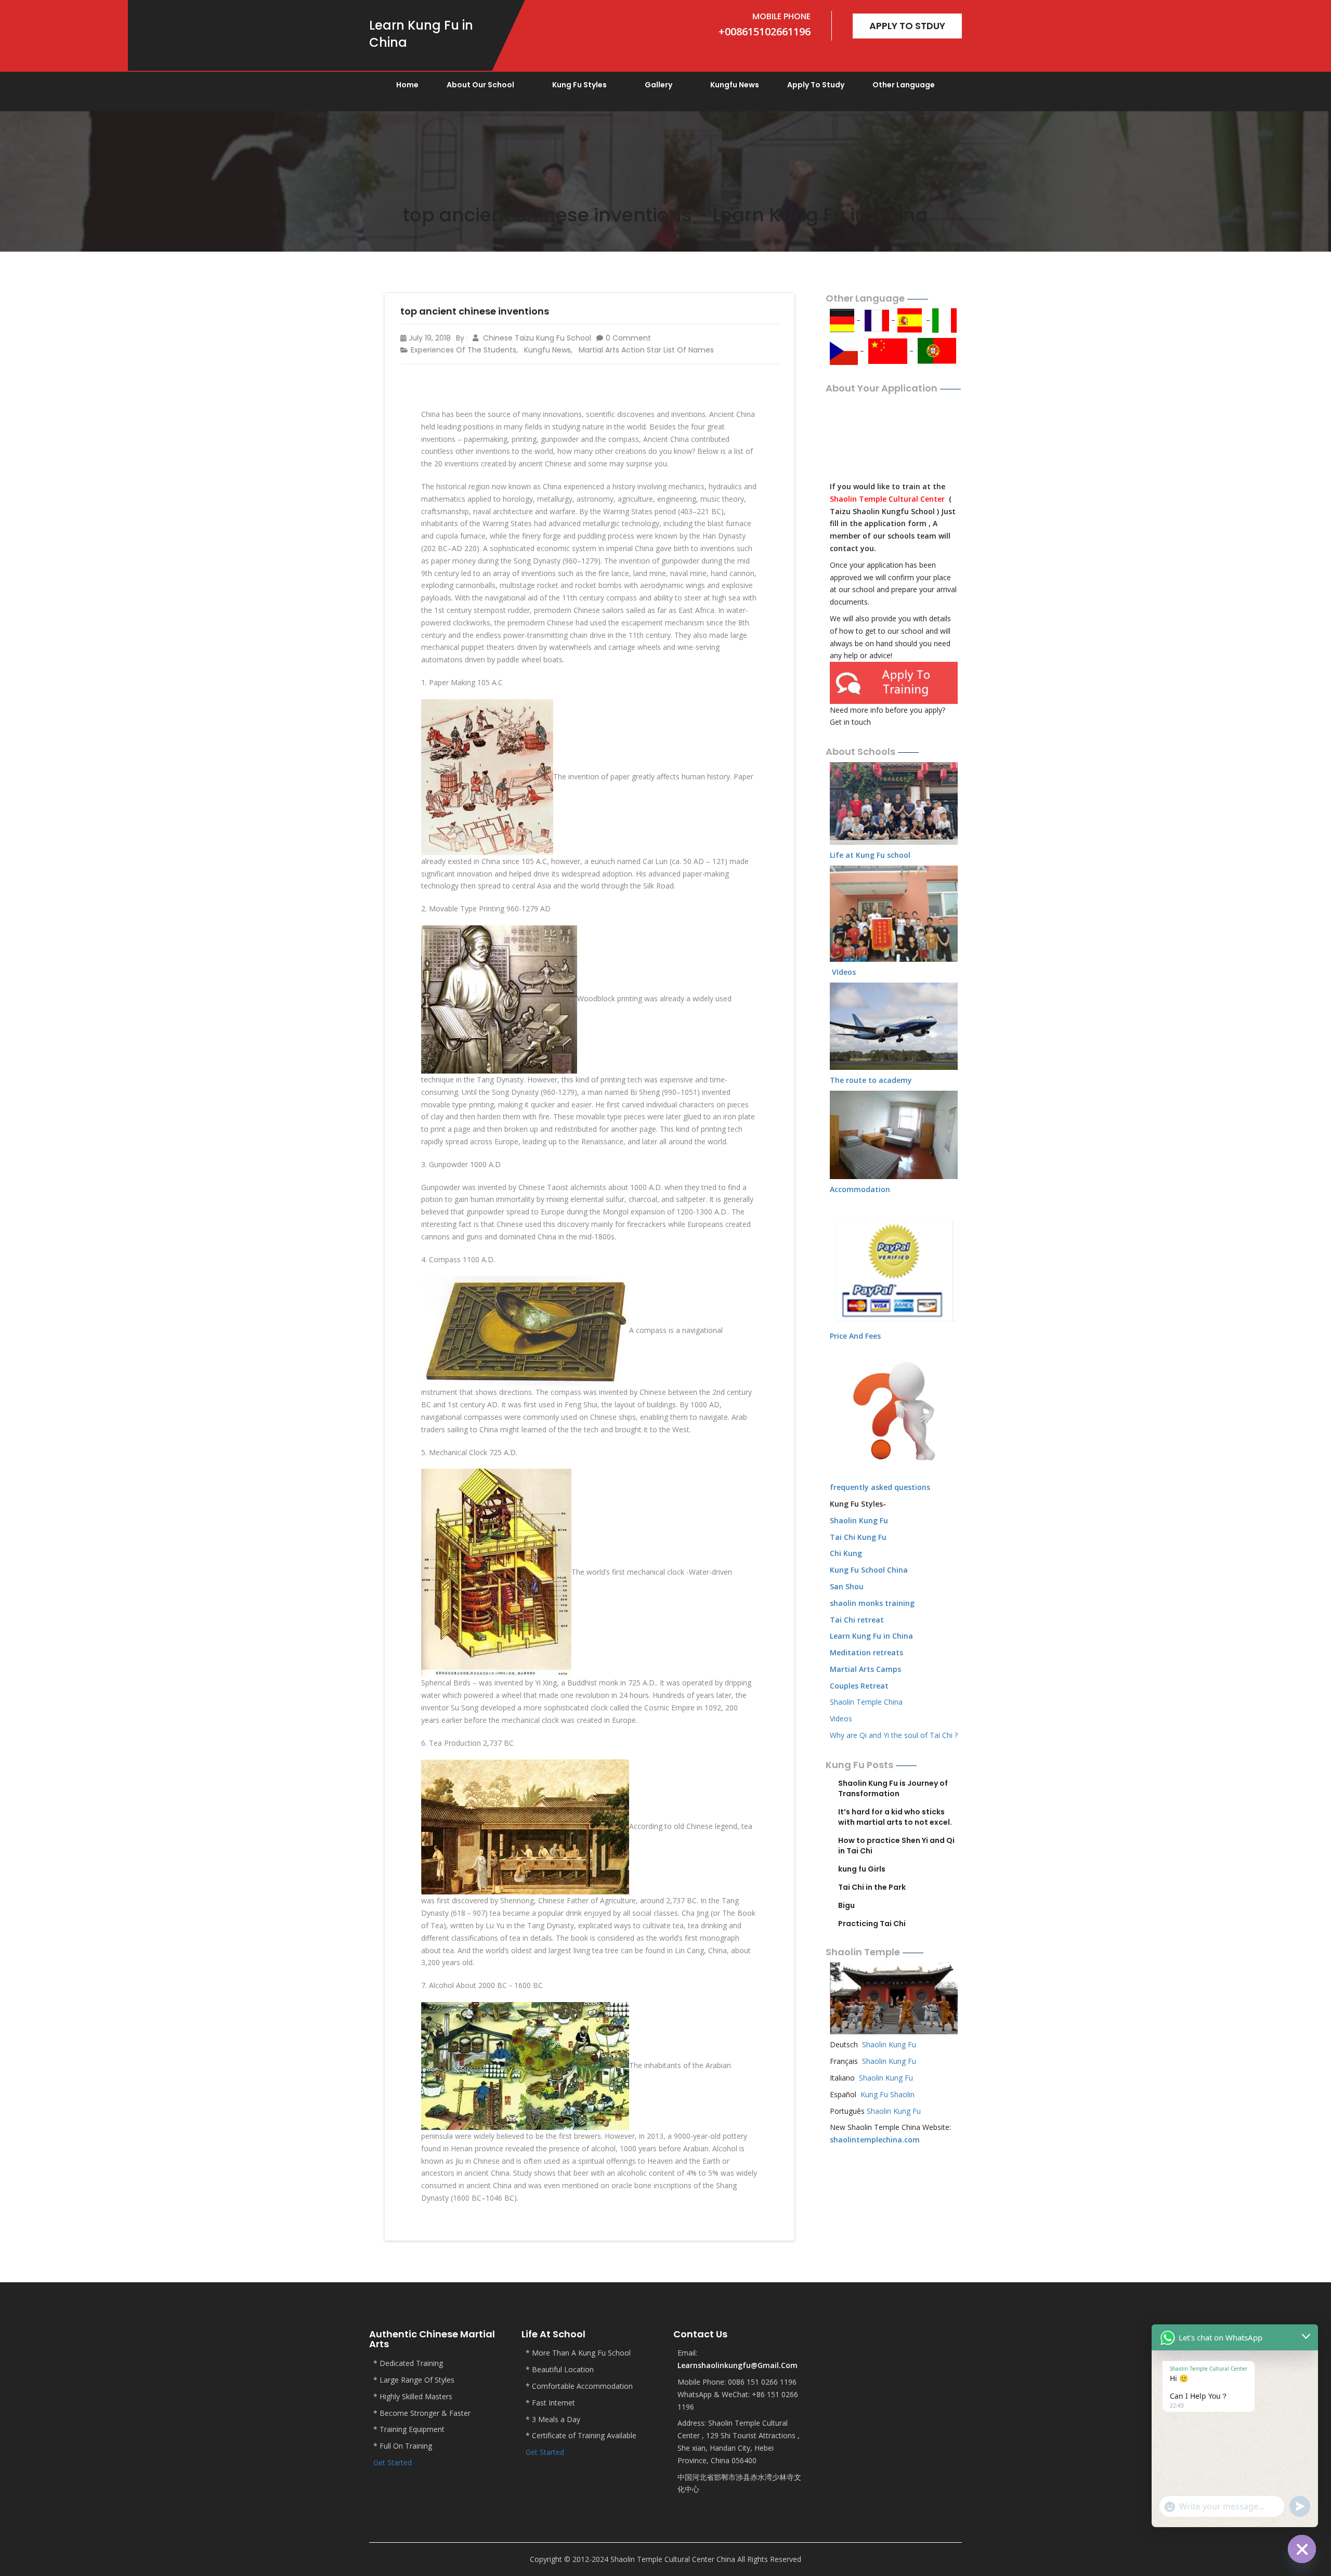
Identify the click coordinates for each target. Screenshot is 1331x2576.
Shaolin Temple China (866, 1702)
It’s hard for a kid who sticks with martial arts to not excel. (895, 1817)
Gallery (658, 85)
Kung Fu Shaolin (888, 2094)
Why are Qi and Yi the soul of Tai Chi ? (894, 1735)
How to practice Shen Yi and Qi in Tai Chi (896, 1846)
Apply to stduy (907, 26)
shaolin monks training (872, 1603)
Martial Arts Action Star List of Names (646, 350)
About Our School (480, 85)
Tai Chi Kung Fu (858, 1537)
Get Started (393, 2462)
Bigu (846, 1905)
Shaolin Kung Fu (889, 2044)
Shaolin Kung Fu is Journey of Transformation (893, 1788)
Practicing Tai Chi (872, 1924)
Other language (904, 85)
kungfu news (735, 85)
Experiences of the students (464, 350)
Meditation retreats (866, 1652)
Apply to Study (816, 85)
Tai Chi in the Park (872, 1887)
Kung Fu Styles (579, 85)
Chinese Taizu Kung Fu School (536, 338)
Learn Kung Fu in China (871, 1636)
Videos (841, 1718)
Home (407, 85)
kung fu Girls (862, 1869)
